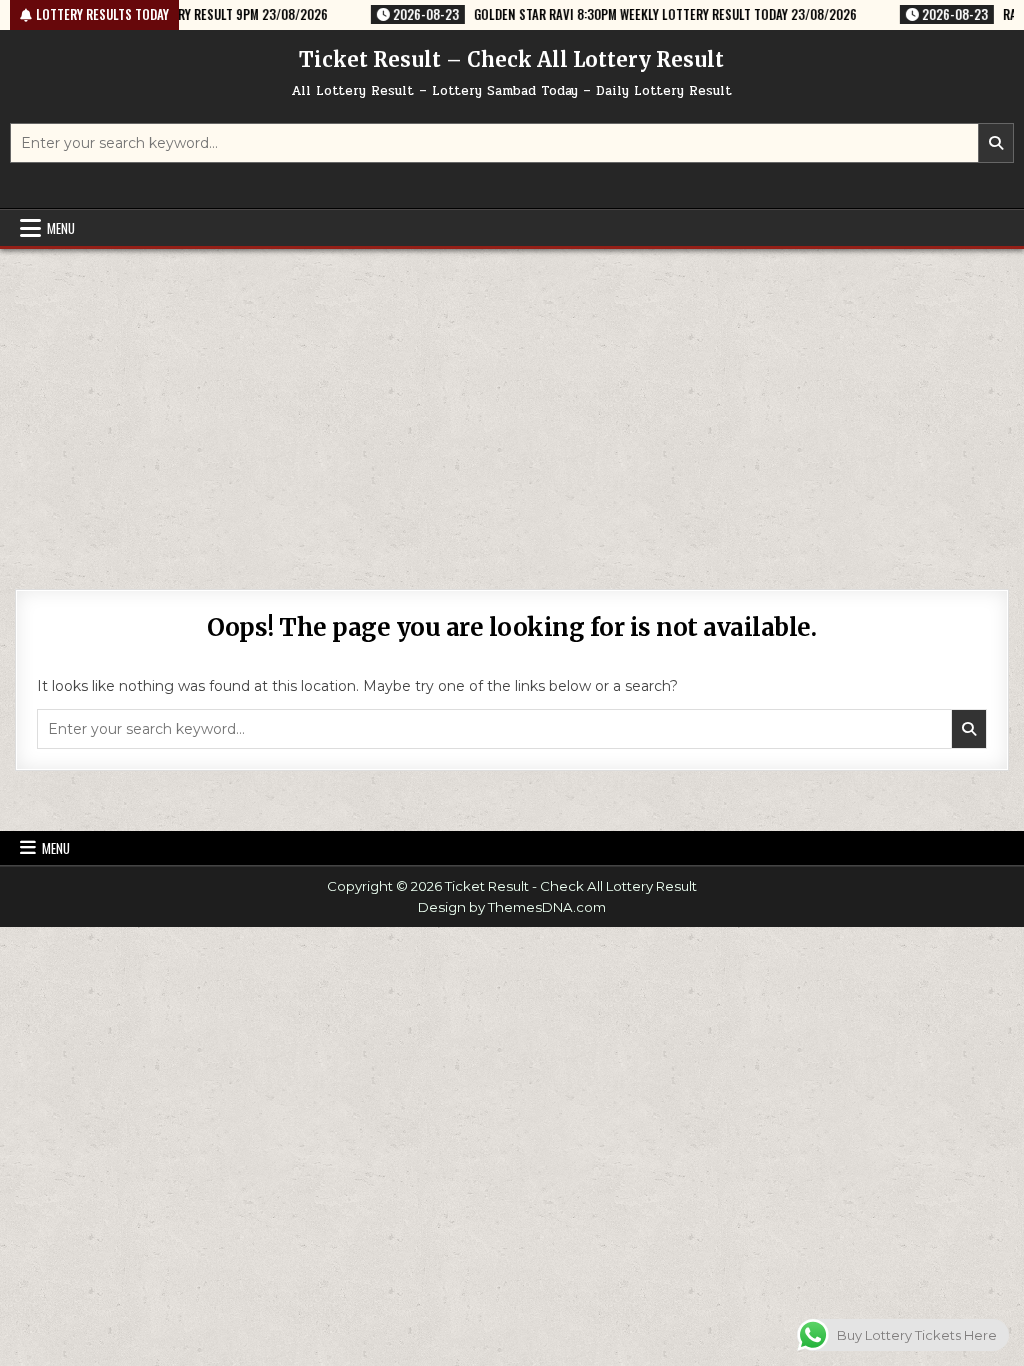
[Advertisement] (512, 399)
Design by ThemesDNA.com (512, 907)
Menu (61, 228)
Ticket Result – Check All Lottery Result (511, 59)
